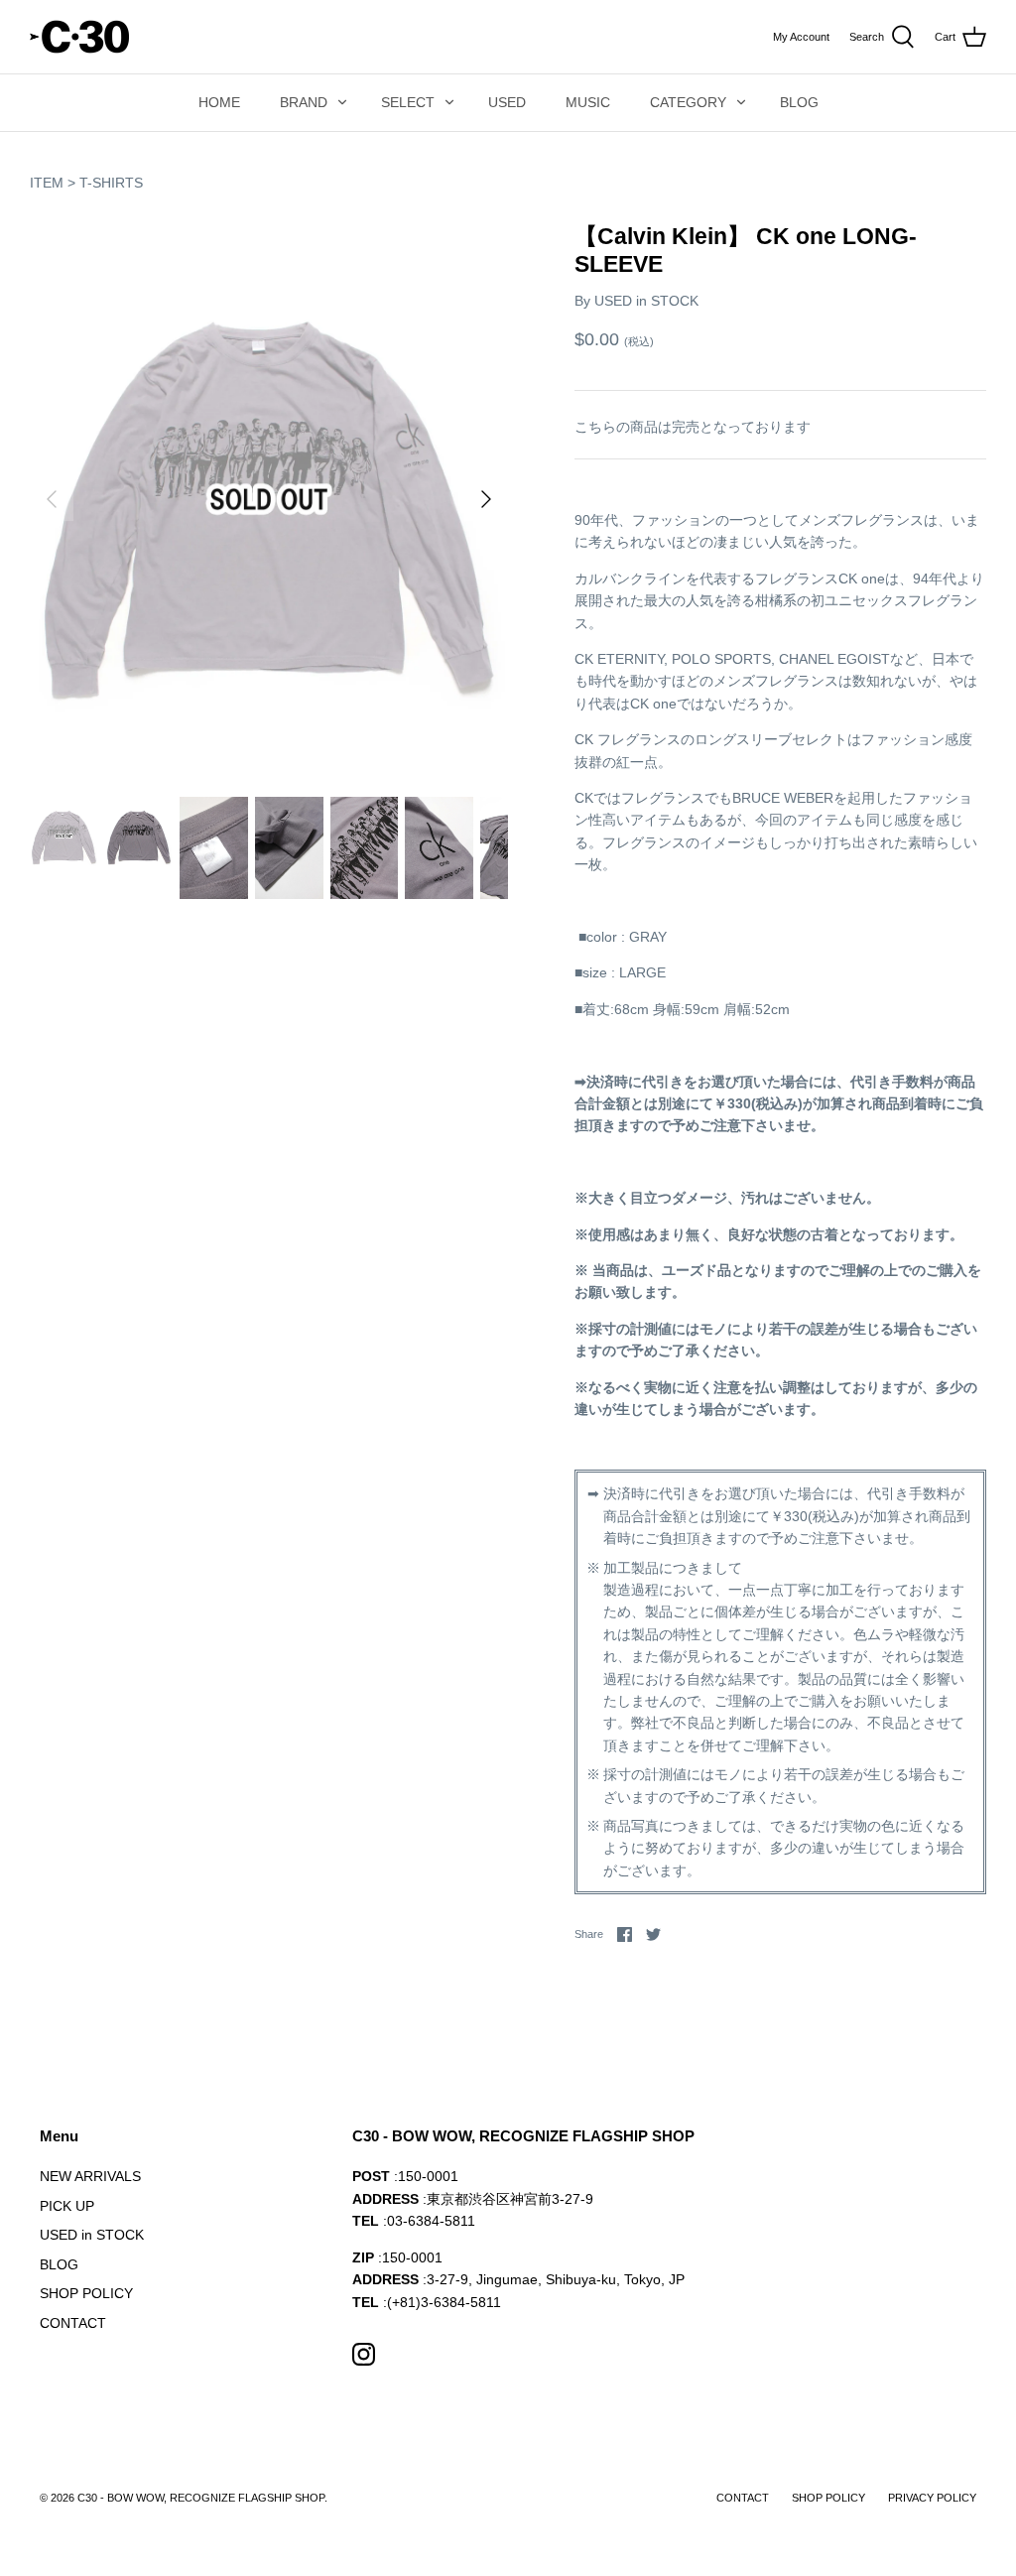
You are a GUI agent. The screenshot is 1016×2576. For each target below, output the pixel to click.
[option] (269, 499)
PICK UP (67, 2206)
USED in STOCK (646, 301)
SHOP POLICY (86, 2293)
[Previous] (52, 499)
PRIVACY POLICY (932, 2498)
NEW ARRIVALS (90, 2176)
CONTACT (73, 2323)
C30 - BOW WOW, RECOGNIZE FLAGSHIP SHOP (201, 2498)
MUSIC (588, 102)
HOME (219, 102)
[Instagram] (364, 2354)
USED (507, 102)
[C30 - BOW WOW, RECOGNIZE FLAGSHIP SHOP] (79, 37)
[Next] (486, 499)
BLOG (799, 102)
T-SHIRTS (111, 183)
